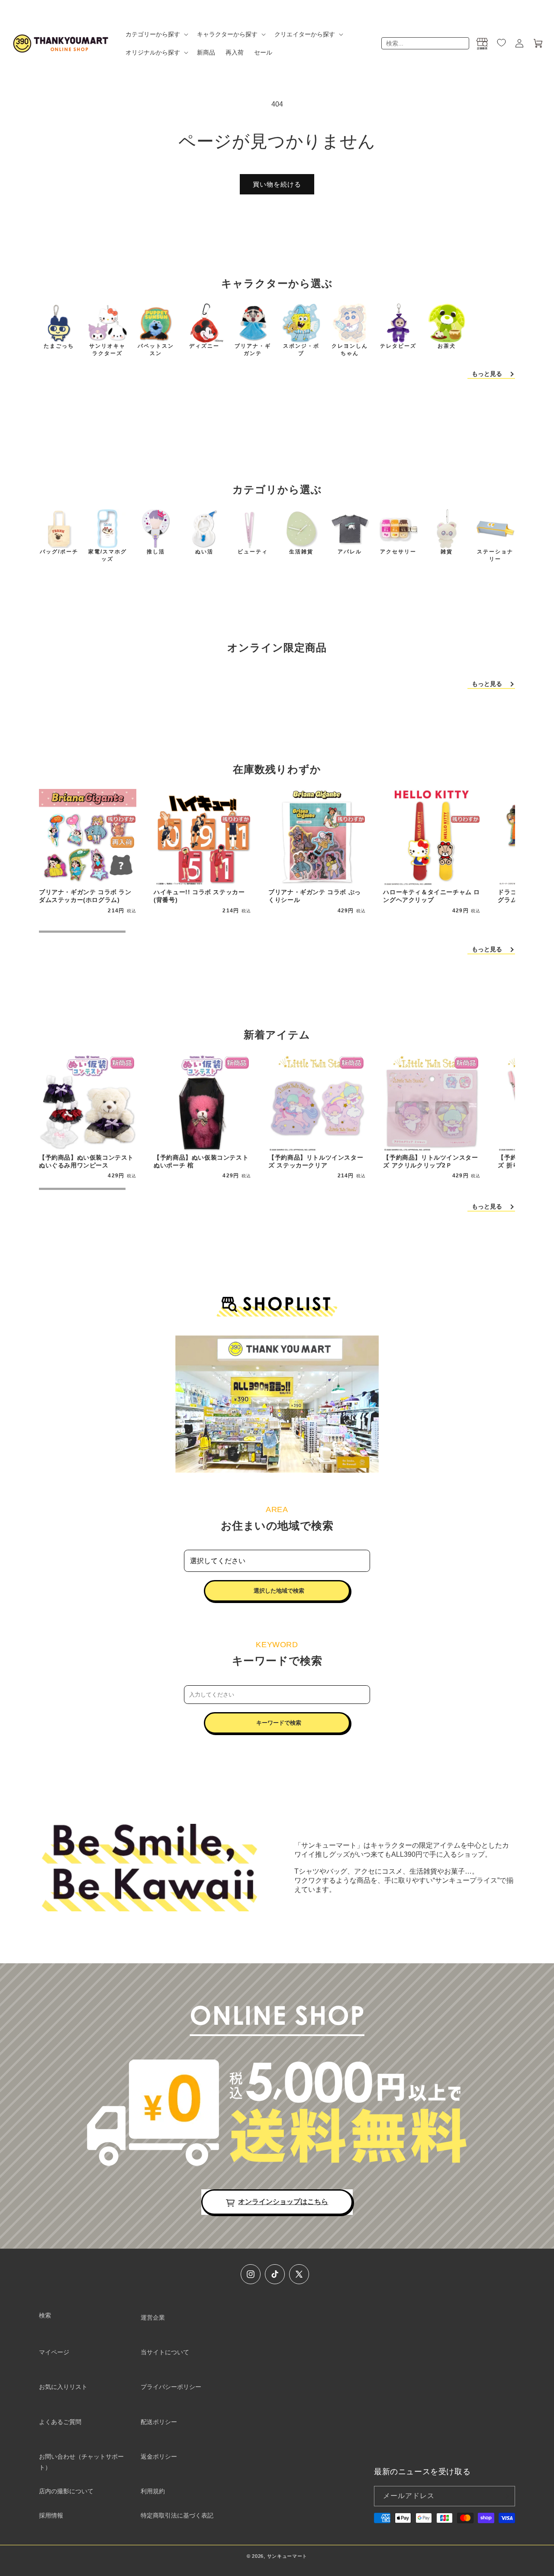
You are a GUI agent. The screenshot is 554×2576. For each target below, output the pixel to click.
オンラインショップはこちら (283, 2202)
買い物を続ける (277, 184)
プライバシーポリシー (171, 2387)
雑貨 (447, 552)
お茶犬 (447, 346)
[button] (156, 34)
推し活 (156, 552)
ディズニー (204, 346)
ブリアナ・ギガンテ (253, 350)
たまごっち (59, 346)
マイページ (54, 2352)
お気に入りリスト (63, 2387)
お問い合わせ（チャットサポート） (81, 2462)
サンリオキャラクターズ (107, 350)
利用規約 (153, 2491)
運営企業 (153, 2317)
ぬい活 (204, 552)
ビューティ (253, 552)
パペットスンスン (156, 350)
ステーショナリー (495, 555)
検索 (45, 2315)
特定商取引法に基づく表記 (177, 2515)
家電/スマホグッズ (108, 555)
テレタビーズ (398, 346)
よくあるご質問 (60, 2422)
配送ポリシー (159, 2422)
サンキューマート (287, 2556)
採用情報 (51, 2515)
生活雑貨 (301, 552)
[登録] (505, 2496)
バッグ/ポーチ (59, 552)
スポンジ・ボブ (301, 350)
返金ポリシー (159, 2456)
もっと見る (487, 374)
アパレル (350, 552)
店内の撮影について (66, 2491)
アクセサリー (398, 552)
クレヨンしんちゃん (350, 350)
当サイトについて (165, 2352)
